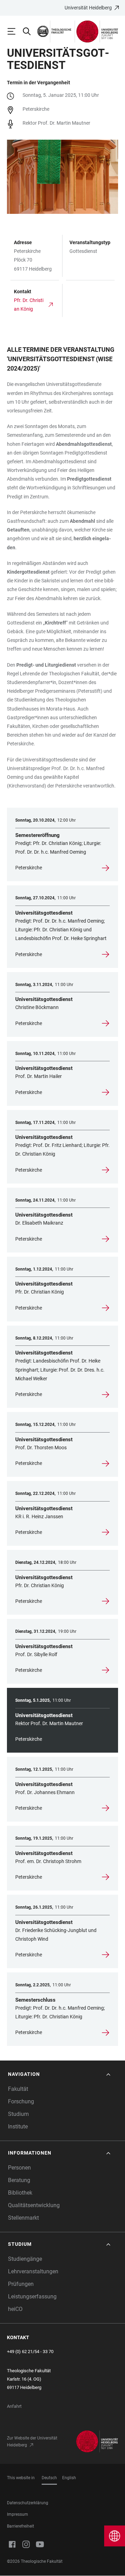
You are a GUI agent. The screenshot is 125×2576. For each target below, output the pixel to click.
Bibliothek (20, 2193)
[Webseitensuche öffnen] (30, 31)
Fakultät (18, 2089)
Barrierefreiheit (20, 2526)
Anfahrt (14, 2406)
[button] (60, 2074)
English (69, 2478)
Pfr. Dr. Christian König (29, 305)
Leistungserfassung (32, 2296)
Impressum (18, 2514)
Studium (18, 2114)
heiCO (15, 2309)
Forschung (21, 2101)
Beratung (19, 2180)
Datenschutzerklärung (28, 2503)
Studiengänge (25, 2259)
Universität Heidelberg (88, 8)
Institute (18, 2127)
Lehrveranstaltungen (33, 2271)
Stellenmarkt (23, 2218)
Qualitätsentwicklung (34, 2205)
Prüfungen (21, 2284)
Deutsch (49, 2478)
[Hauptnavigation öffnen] (15, 31)
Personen (19, 2168)
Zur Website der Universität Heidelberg (32, 2442)
